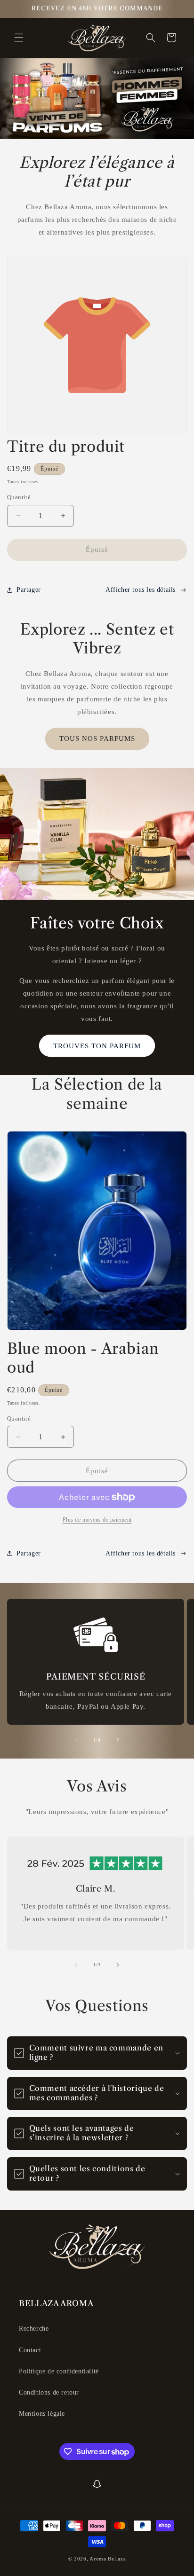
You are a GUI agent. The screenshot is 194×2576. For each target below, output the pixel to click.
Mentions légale (42, 2414)
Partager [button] (29, 590)
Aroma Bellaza (108, 2559)
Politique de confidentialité (59, 2371)
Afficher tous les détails (141, 1553)
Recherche (34, 2329)
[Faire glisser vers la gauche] (76, 1740)
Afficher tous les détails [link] (141, 590)
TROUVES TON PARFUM (97, 1046)
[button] (19, 38)
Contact (30, 2350)
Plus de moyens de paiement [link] (97, 1520)
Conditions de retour (49, 2392)
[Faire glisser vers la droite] (118, 1740)
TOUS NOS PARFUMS (97, 738)
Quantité (19, 497)
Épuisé (97, 550)
